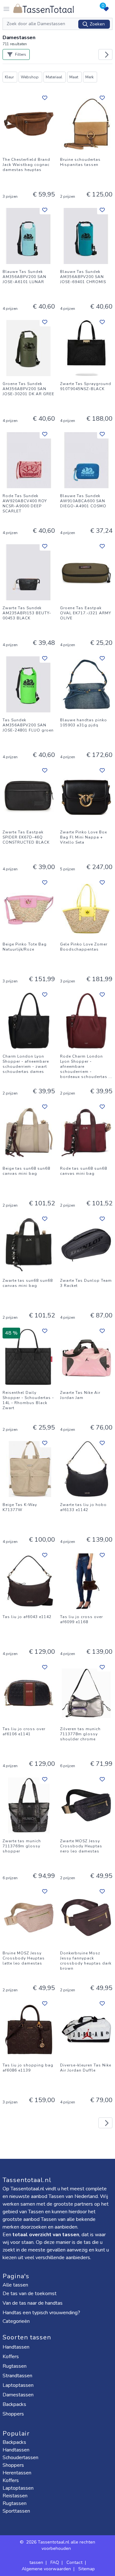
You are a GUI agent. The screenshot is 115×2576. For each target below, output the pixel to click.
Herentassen (17, 2473)
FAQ (55, 2562)
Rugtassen (15, 2366)
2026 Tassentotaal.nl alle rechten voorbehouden (61, 2545)
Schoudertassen (20, 2458)
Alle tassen (15, 2285)
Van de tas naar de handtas (33, 2303)
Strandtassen (18, 2376)
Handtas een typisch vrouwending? (41, 2313)
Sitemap (87, 2569)
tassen (36, 2562)
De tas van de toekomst (30, 2294)
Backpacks (15, 2404)
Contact (74, 2562)
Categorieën (17, 2321)
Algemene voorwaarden (46, 2569)
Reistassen (15, 2496)
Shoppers (14, 2414)
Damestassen (19, 2395)
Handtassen (17, 2347)
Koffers (11, 2357)
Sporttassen (16, 2511)
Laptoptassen (19, 2385)
